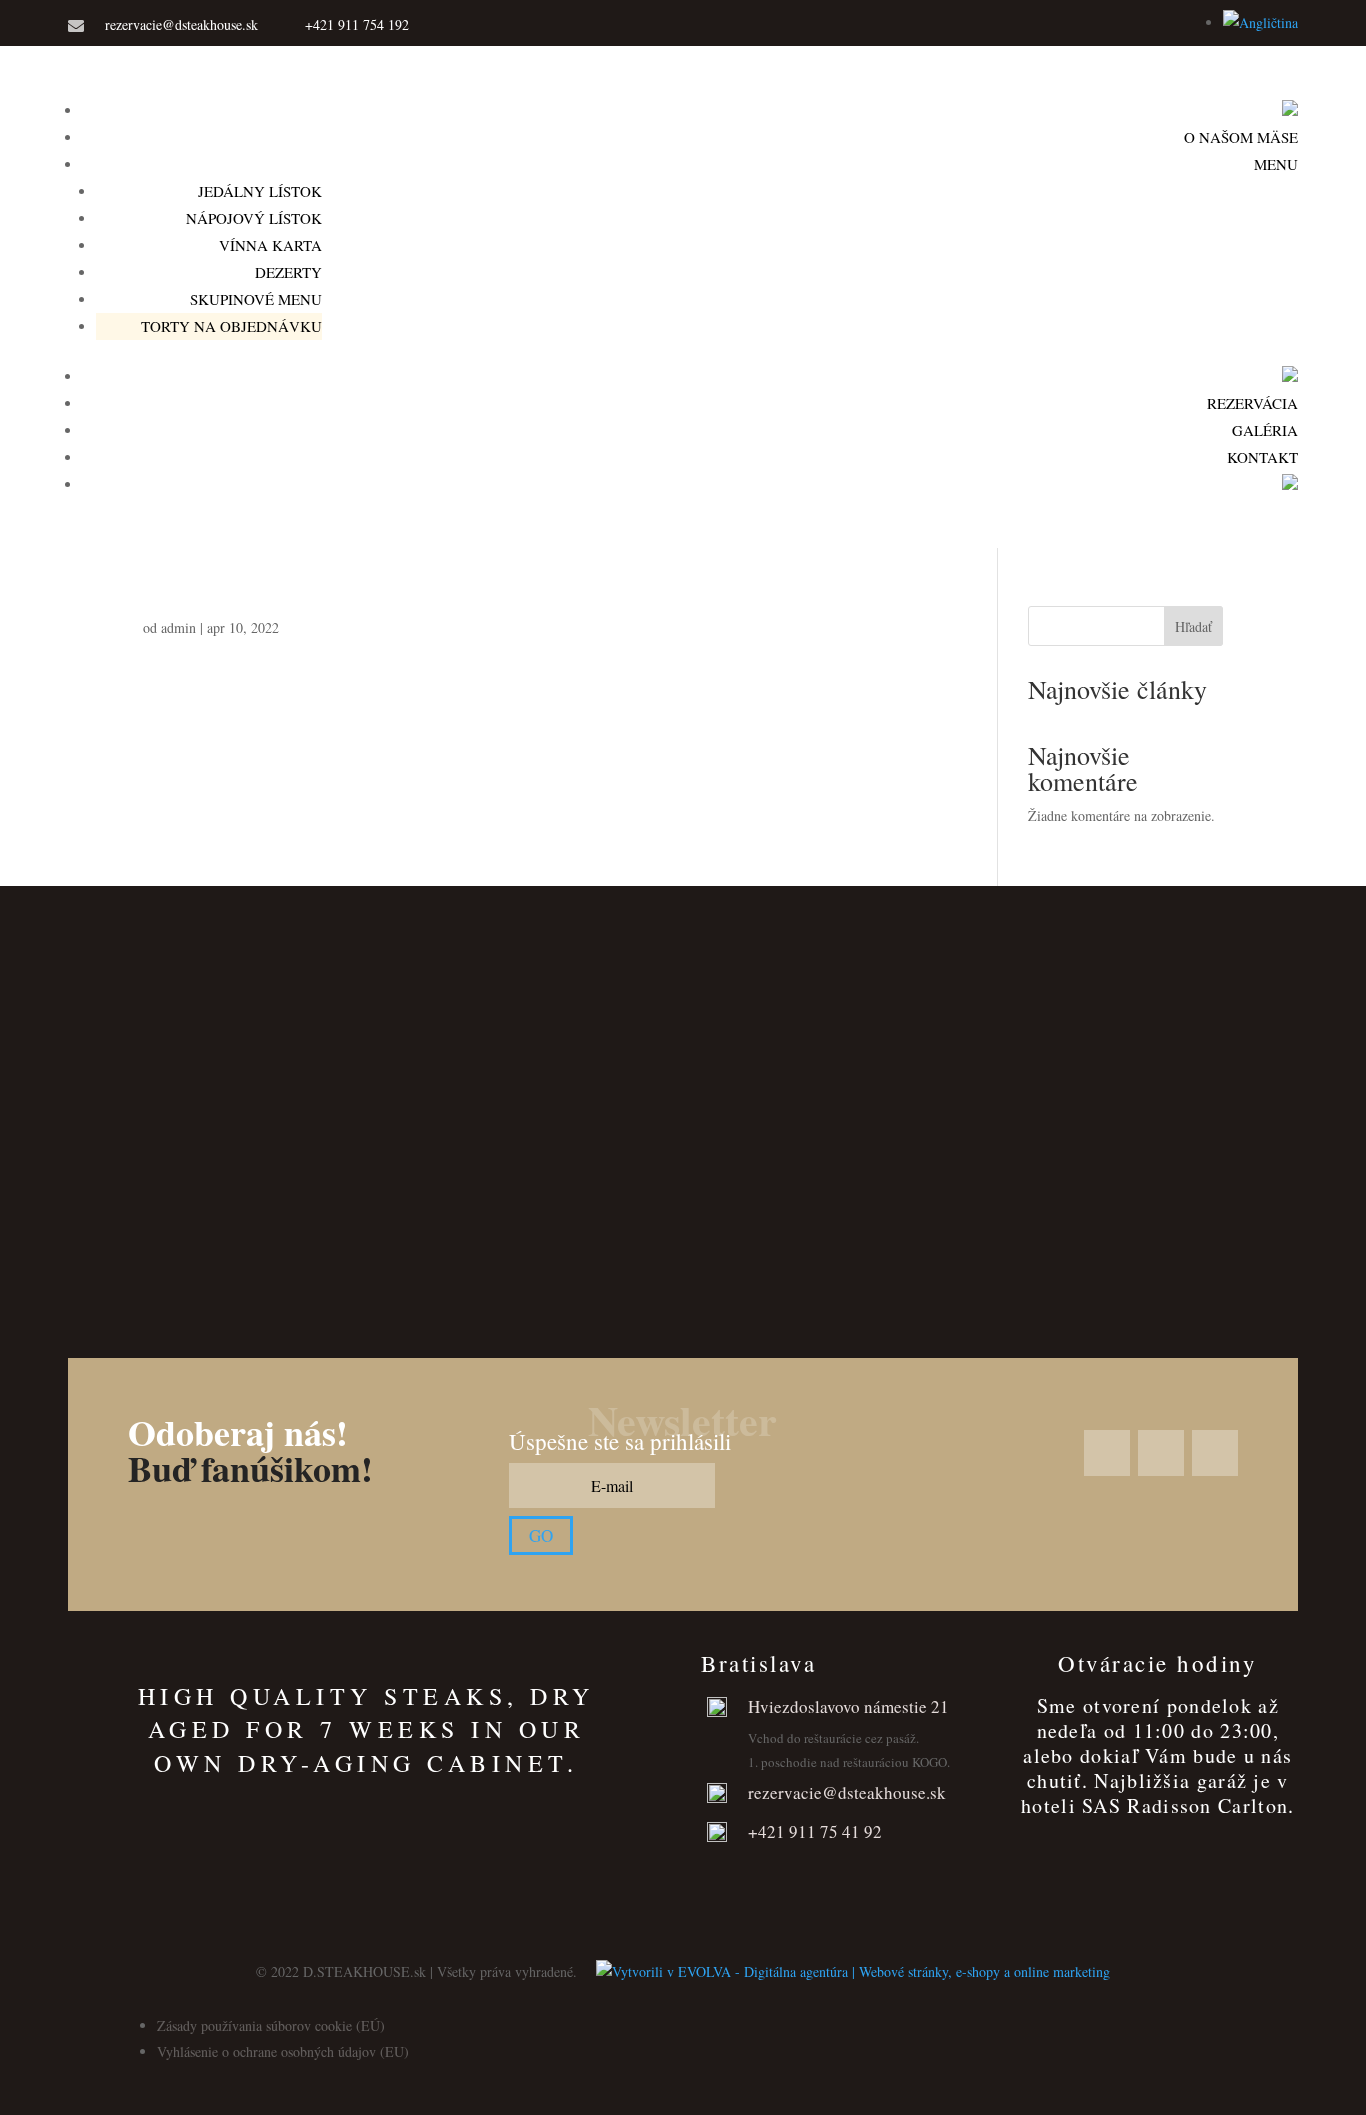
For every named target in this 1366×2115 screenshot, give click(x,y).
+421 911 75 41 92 (815, 1831)
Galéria (1265, 430)
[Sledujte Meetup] (1162, 28)
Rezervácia (1252, 403)
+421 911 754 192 (357, 24)
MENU (1276, 164)
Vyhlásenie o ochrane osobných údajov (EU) (283, 2051)
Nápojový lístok (254, 218)
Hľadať (1193, 626)
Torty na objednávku (231, 326)
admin (178, 627)
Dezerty (288, 272)
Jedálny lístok (260, 191)
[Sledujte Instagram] (1058, 28)
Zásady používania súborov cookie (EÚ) (271, 2025)
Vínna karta (270, 245)
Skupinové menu (256, 299)
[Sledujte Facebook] (1018, 28)
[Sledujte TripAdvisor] (1098, 28)
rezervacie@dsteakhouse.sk (181, 24)
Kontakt (1262, 457)
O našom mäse (1241, 137)
